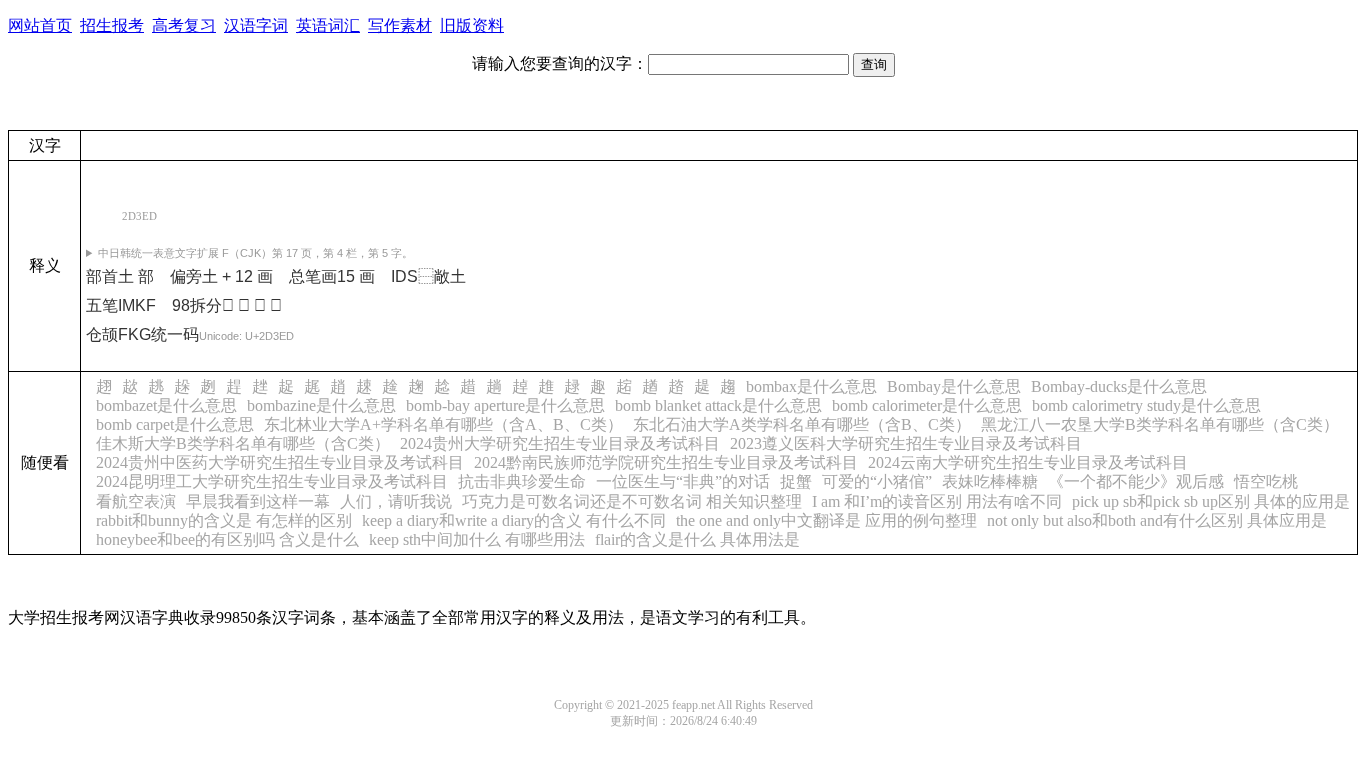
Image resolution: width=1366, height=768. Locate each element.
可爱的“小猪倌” (877, 481)
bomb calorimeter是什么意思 (927, 405)
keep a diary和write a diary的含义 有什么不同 (514, 520)
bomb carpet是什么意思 (175, 424)
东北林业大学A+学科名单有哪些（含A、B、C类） (443, 424)
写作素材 (400, 25)
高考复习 (184, 25)
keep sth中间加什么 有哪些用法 (477, 539)
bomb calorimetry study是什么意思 (1146, 405)
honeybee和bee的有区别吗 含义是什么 (227, 539)
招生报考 (112, 25)
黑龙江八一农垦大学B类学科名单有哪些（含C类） (1160, 424)
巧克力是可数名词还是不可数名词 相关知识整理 (632, 501)
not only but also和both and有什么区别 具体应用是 (1157, 520)
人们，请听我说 (396, 501)
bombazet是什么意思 (166, 405)
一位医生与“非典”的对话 (683, 481)
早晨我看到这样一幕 (258, 501)
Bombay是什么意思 (954, 386)
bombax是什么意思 (811, 386)
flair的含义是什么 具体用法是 (697, 539)
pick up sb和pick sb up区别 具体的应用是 (1211, 501)
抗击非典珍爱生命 (522, 481)
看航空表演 (136, 501)
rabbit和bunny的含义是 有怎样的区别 (224, 520)
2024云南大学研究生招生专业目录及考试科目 (1028, 462)
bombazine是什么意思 (321, 405)
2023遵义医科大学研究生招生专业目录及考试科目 (906, 443)
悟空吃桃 (1266, 481)
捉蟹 (796, 481)
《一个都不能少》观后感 (1136, 481)
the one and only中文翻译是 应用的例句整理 (826, 520)
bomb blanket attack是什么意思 (718, 405)
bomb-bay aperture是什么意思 (505, 405)
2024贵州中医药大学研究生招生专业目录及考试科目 (280, 462)
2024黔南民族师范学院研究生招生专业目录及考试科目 (666, 462)
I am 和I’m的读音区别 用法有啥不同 (937, 501)
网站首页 (40, 25)
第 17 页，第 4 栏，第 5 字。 (255, 253)
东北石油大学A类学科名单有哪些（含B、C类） (802, 424)
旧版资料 (472, 25)
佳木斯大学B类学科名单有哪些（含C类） (243, 443)
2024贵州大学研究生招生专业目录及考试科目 (560, 443)
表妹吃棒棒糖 (990, 481)
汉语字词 (256, 25)
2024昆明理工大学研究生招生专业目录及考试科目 (272, 481)
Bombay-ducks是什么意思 (1119, 386)
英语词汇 (328, 25)
